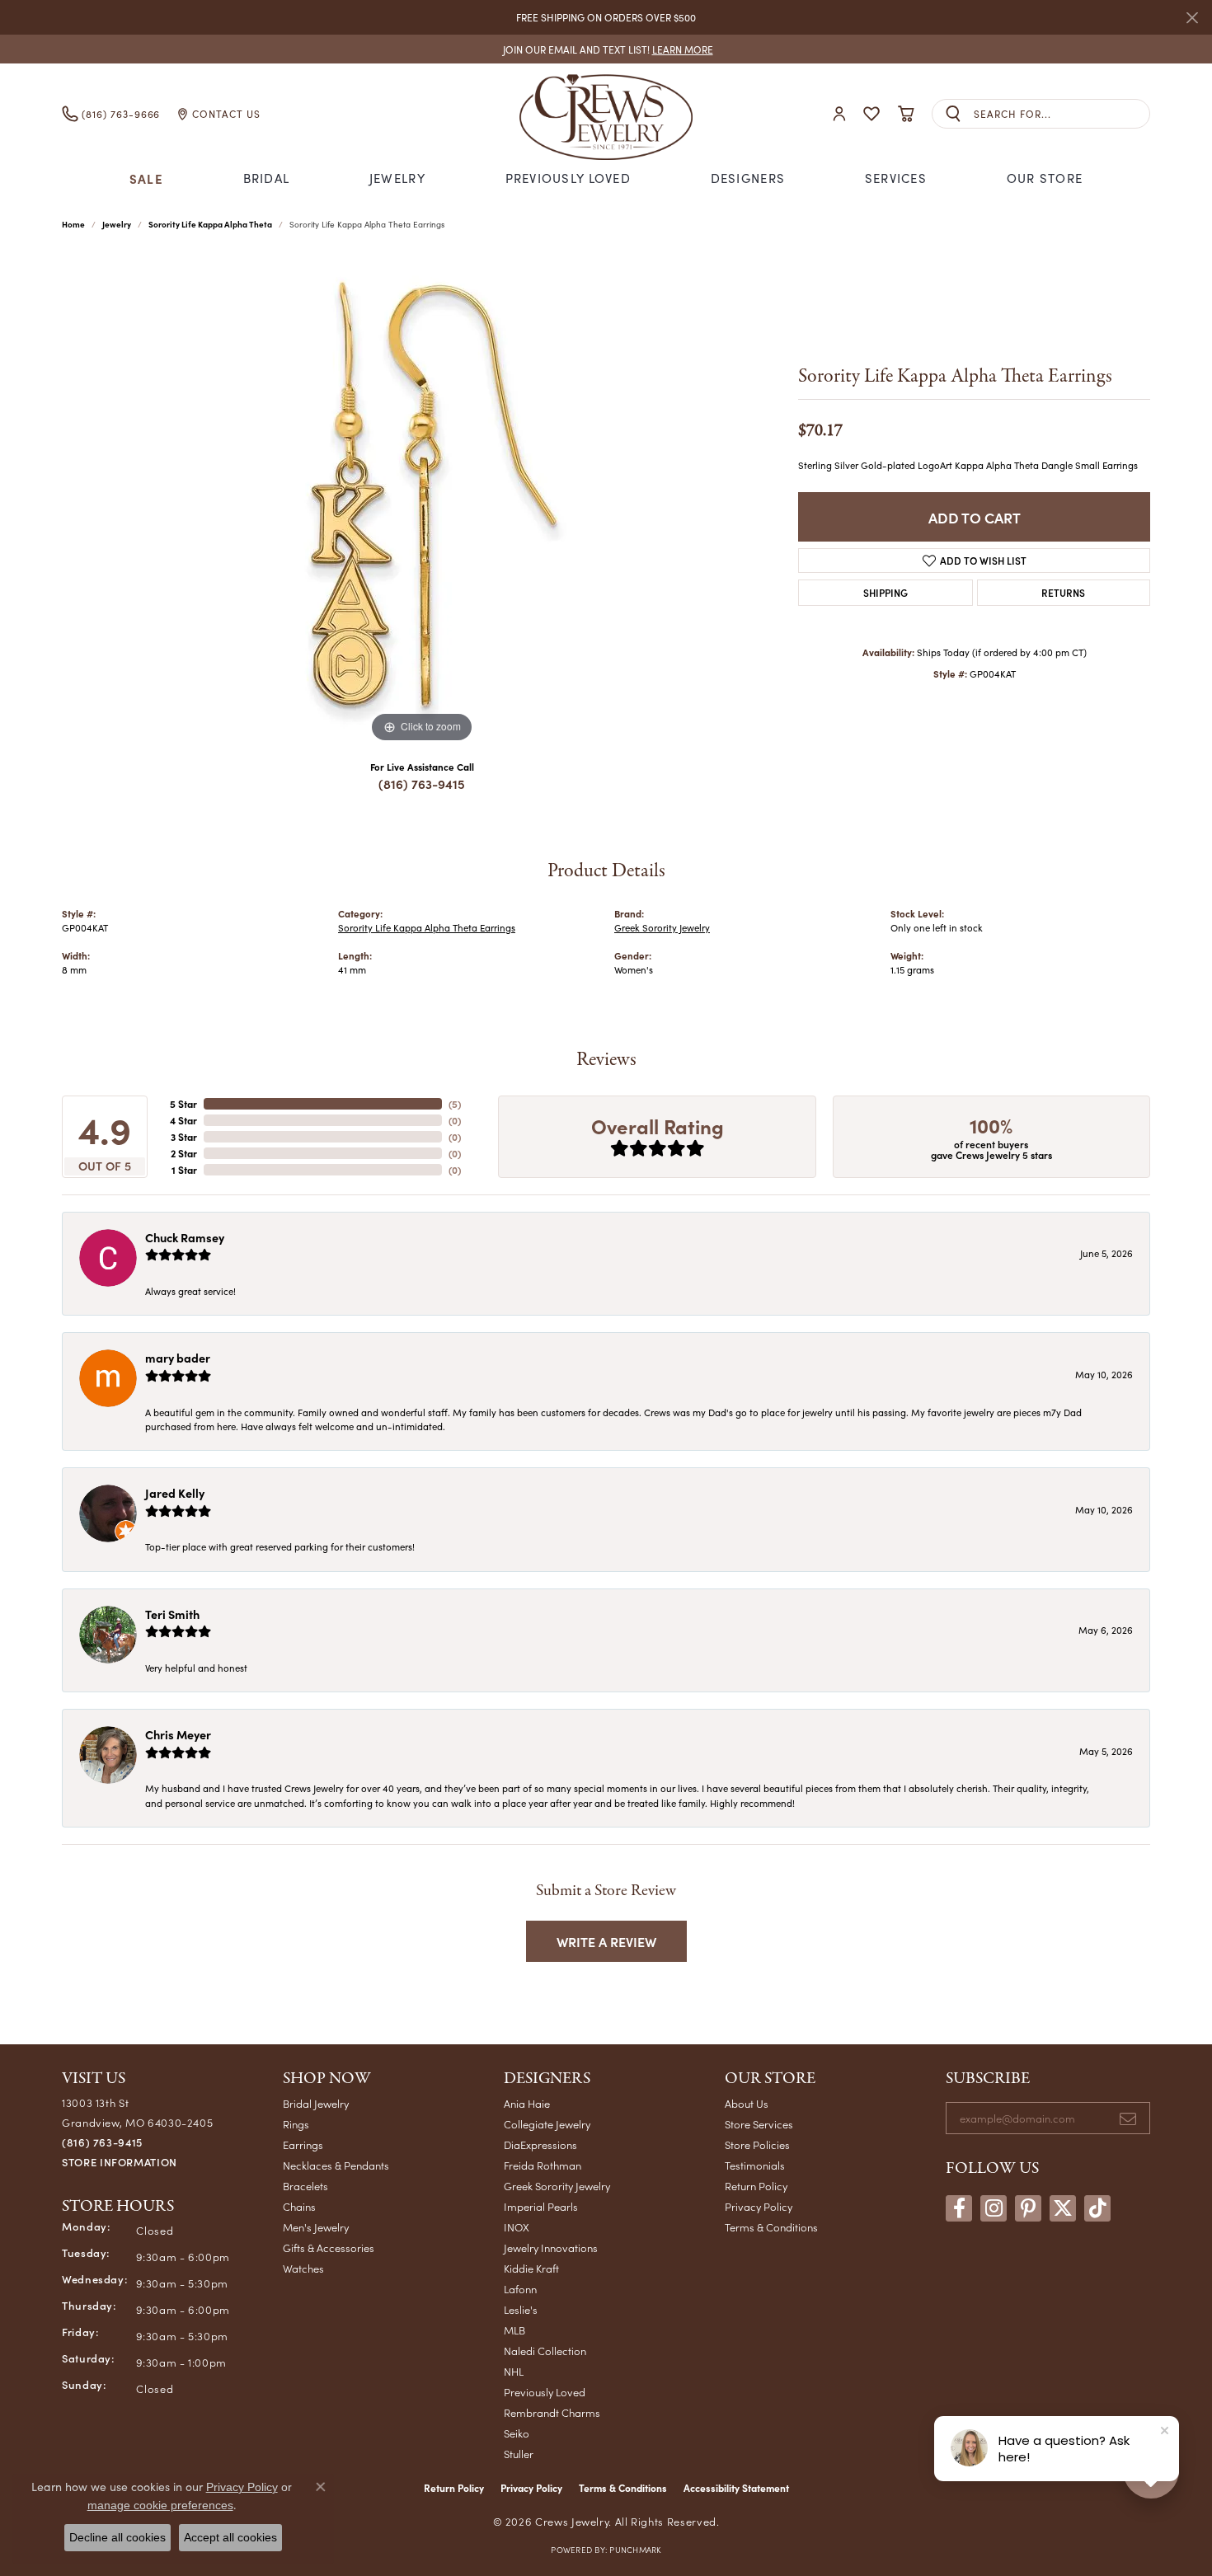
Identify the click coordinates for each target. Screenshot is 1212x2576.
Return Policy (756, 2186)
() (455, 1104)
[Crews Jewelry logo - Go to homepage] (606, 114)
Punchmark (635, 2550)
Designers (748, 178)
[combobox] (1062, 114)
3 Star (184, 1137)
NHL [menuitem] (514, 2371)
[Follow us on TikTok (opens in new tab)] (1097, 2208)
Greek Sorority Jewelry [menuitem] (557, 2186)
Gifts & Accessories (329, 2248)
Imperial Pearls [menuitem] (541, 2206)
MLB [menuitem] (514, 2330)
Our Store (1045, 178)
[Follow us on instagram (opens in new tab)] (994, 2208)
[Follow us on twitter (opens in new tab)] (1063, 2208)
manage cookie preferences (160, 2505)
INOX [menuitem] (517, 2227)
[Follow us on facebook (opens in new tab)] (959, 2208)
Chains (299, 2206)
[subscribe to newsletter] (1128, 2119)
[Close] (1192, 18)
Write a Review (606, 1941)
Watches (303, 2268)
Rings (296, 2124)
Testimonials (755, 2165)
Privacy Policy (759, 2206)
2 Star (184, 1153)
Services (896, 178)
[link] (606, 49)
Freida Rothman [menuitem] (543, 2165)
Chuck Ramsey (185, 1237)
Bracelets (305, 2186)
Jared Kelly (175, 1493)
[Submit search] (953, 114)
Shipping (886, 592)
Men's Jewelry (316, 2227)
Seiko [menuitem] (517, 2433)
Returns (1063, 592)
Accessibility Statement (736, 2488)
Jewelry (397, 178)
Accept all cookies (230, 2537)
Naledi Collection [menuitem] (545, 2351)
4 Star (183, 1120)
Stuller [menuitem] (519, 2454)
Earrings (303, 2144)
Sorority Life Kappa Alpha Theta (210, 224)
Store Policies (757, 2144)
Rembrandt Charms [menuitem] (552, 2412)
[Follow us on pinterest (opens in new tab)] (1028, 2208)
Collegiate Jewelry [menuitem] (547, 2124)
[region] (422, 500)
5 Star (183, 1104)
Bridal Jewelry (316, 2103)
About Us (747, 2103)
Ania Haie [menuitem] (527, 2103)
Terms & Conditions (771, 2227)
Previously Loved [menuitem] (545, 2392)
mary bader (178, 1358)
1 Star (184, 1170)
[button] (839, 114)
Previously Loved (568, 178)
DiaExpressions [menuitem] (540, 2144)
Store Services (759, 2124)
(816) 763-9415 (422, 784)
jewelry (117, 224)
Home (73, 224)
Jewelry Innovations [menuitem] (551, 2248)
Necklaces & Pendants (336, 2165)
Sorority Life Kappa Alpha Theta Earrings (427, 928)
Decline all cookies (117, 2537)
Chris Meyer (178, 1734)
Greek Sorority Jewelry (662, 928)
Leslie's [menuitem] (521, 2309)
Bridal (267, 178)
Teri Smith (172, 1614)
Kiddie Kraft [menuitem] (531, 2268)
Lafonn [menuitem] (520, 2289)
